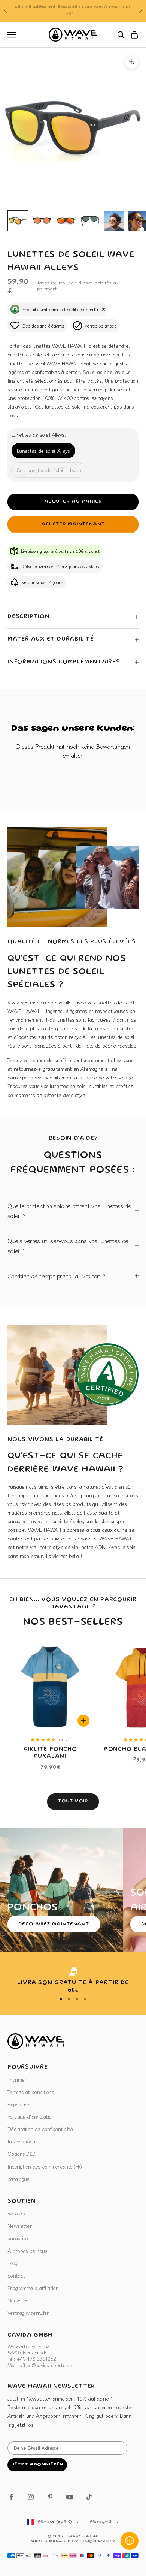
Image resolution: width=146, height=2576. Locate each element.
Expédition (19, 2104)
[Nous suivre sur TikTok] (89, 2497)
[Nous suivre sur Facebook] (11, 2497)
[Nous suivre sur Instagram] (31, 2497)
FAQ (12, 2263)
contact (16, 2275)
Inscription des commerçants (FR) (45, 2166)
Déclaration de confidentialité (40, 2129)
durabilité (18, 2238)
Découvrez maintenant (54, 1924)
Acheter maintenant (73, 525)
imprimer (17, 2079)
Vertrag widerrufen (28, 2313)
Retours (16, 2213)
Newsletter (20, 2226)
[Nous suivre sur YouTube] (70, 2497)
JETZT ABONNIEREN (37, 2464)
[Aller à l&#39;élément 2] (42, 221)
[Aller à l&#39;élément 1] (18, 221)
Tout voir (73, 1801)
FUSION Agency (97, 2542)
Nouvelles (18, 2300)
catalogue (19, 2179)
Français (101, 2522)
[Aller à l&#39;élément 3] (66, 221)
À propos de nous (27, 2251)
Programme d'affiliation (33, 2288)
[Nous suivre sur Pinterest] (50, 2497)
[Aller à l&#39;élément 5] (114, 221)
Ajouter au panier (73, 502)
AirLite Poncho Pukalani (50, 1753)
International (22, 2141)
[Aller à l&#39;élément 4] (90, 221)
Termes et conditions (31, 2092)
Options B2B (21, 2154)
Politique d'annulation (31, 2116)
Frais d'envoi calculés (89, 282)
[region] (73, 1981)
